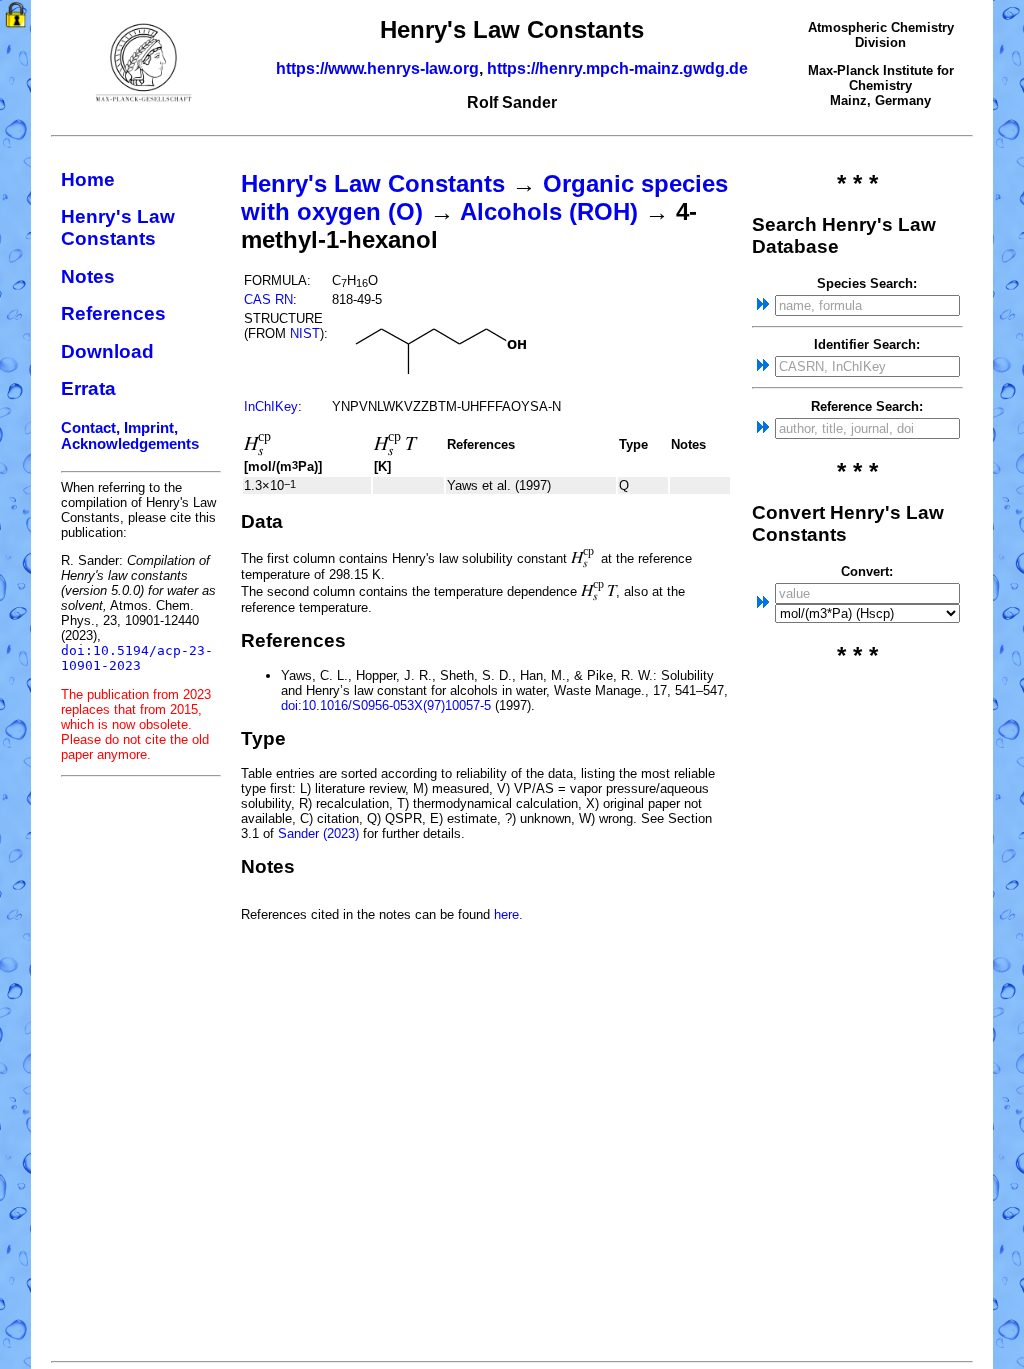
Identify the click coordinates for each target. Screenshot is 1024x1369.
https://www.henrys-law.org (377, 68)
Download (107, 351)
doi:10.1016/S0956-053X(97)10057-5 (386, 705)
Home (88, 179)
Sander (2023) (318, 833)
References (113, 313)
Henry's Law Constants (118, 227)
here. (508, 914)
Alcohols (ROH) (549, 211)
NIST (305, 333)
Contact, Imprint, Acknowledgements (130, 436)
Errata (88, 388)
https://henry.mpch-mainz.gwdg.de (617, 68)
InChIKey (271, 406)
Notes (88, 276)
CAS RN (268, 299)
